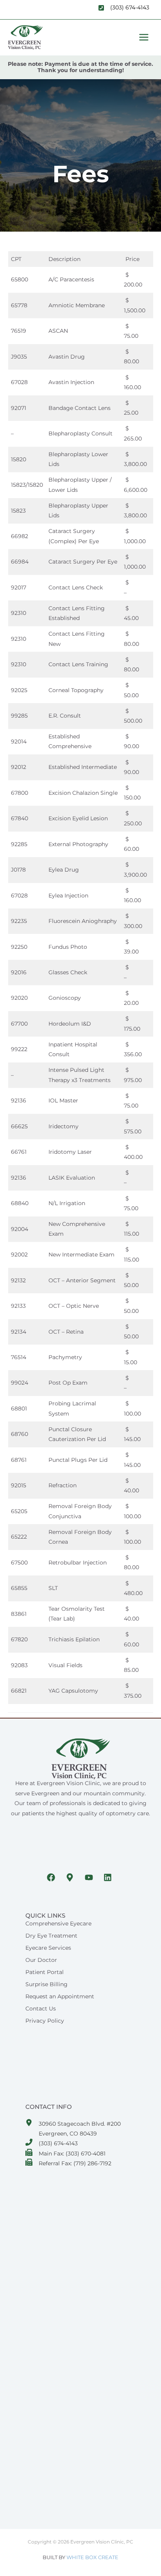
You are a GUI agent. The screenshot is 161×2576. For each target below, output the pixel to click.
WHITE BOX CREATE (92, 2557)
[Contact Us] (41, 2009)
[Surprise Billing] (47, 1984)
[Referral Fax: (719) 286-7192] (69, 2164)
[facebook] (52, 1878)
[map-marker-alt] (71, 1878)
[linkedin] (109, 1878)
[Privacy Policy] (45, 2021)
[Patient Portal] (45, 1972)
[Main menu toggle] (144, 37)
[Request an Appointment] (60, 1996)
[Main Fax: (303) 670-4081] (65, 2154)
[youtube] (90, 1878)
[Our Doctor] (41, 1960)
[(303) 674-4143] (52, 2144)
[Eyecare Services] (48, 1948)
